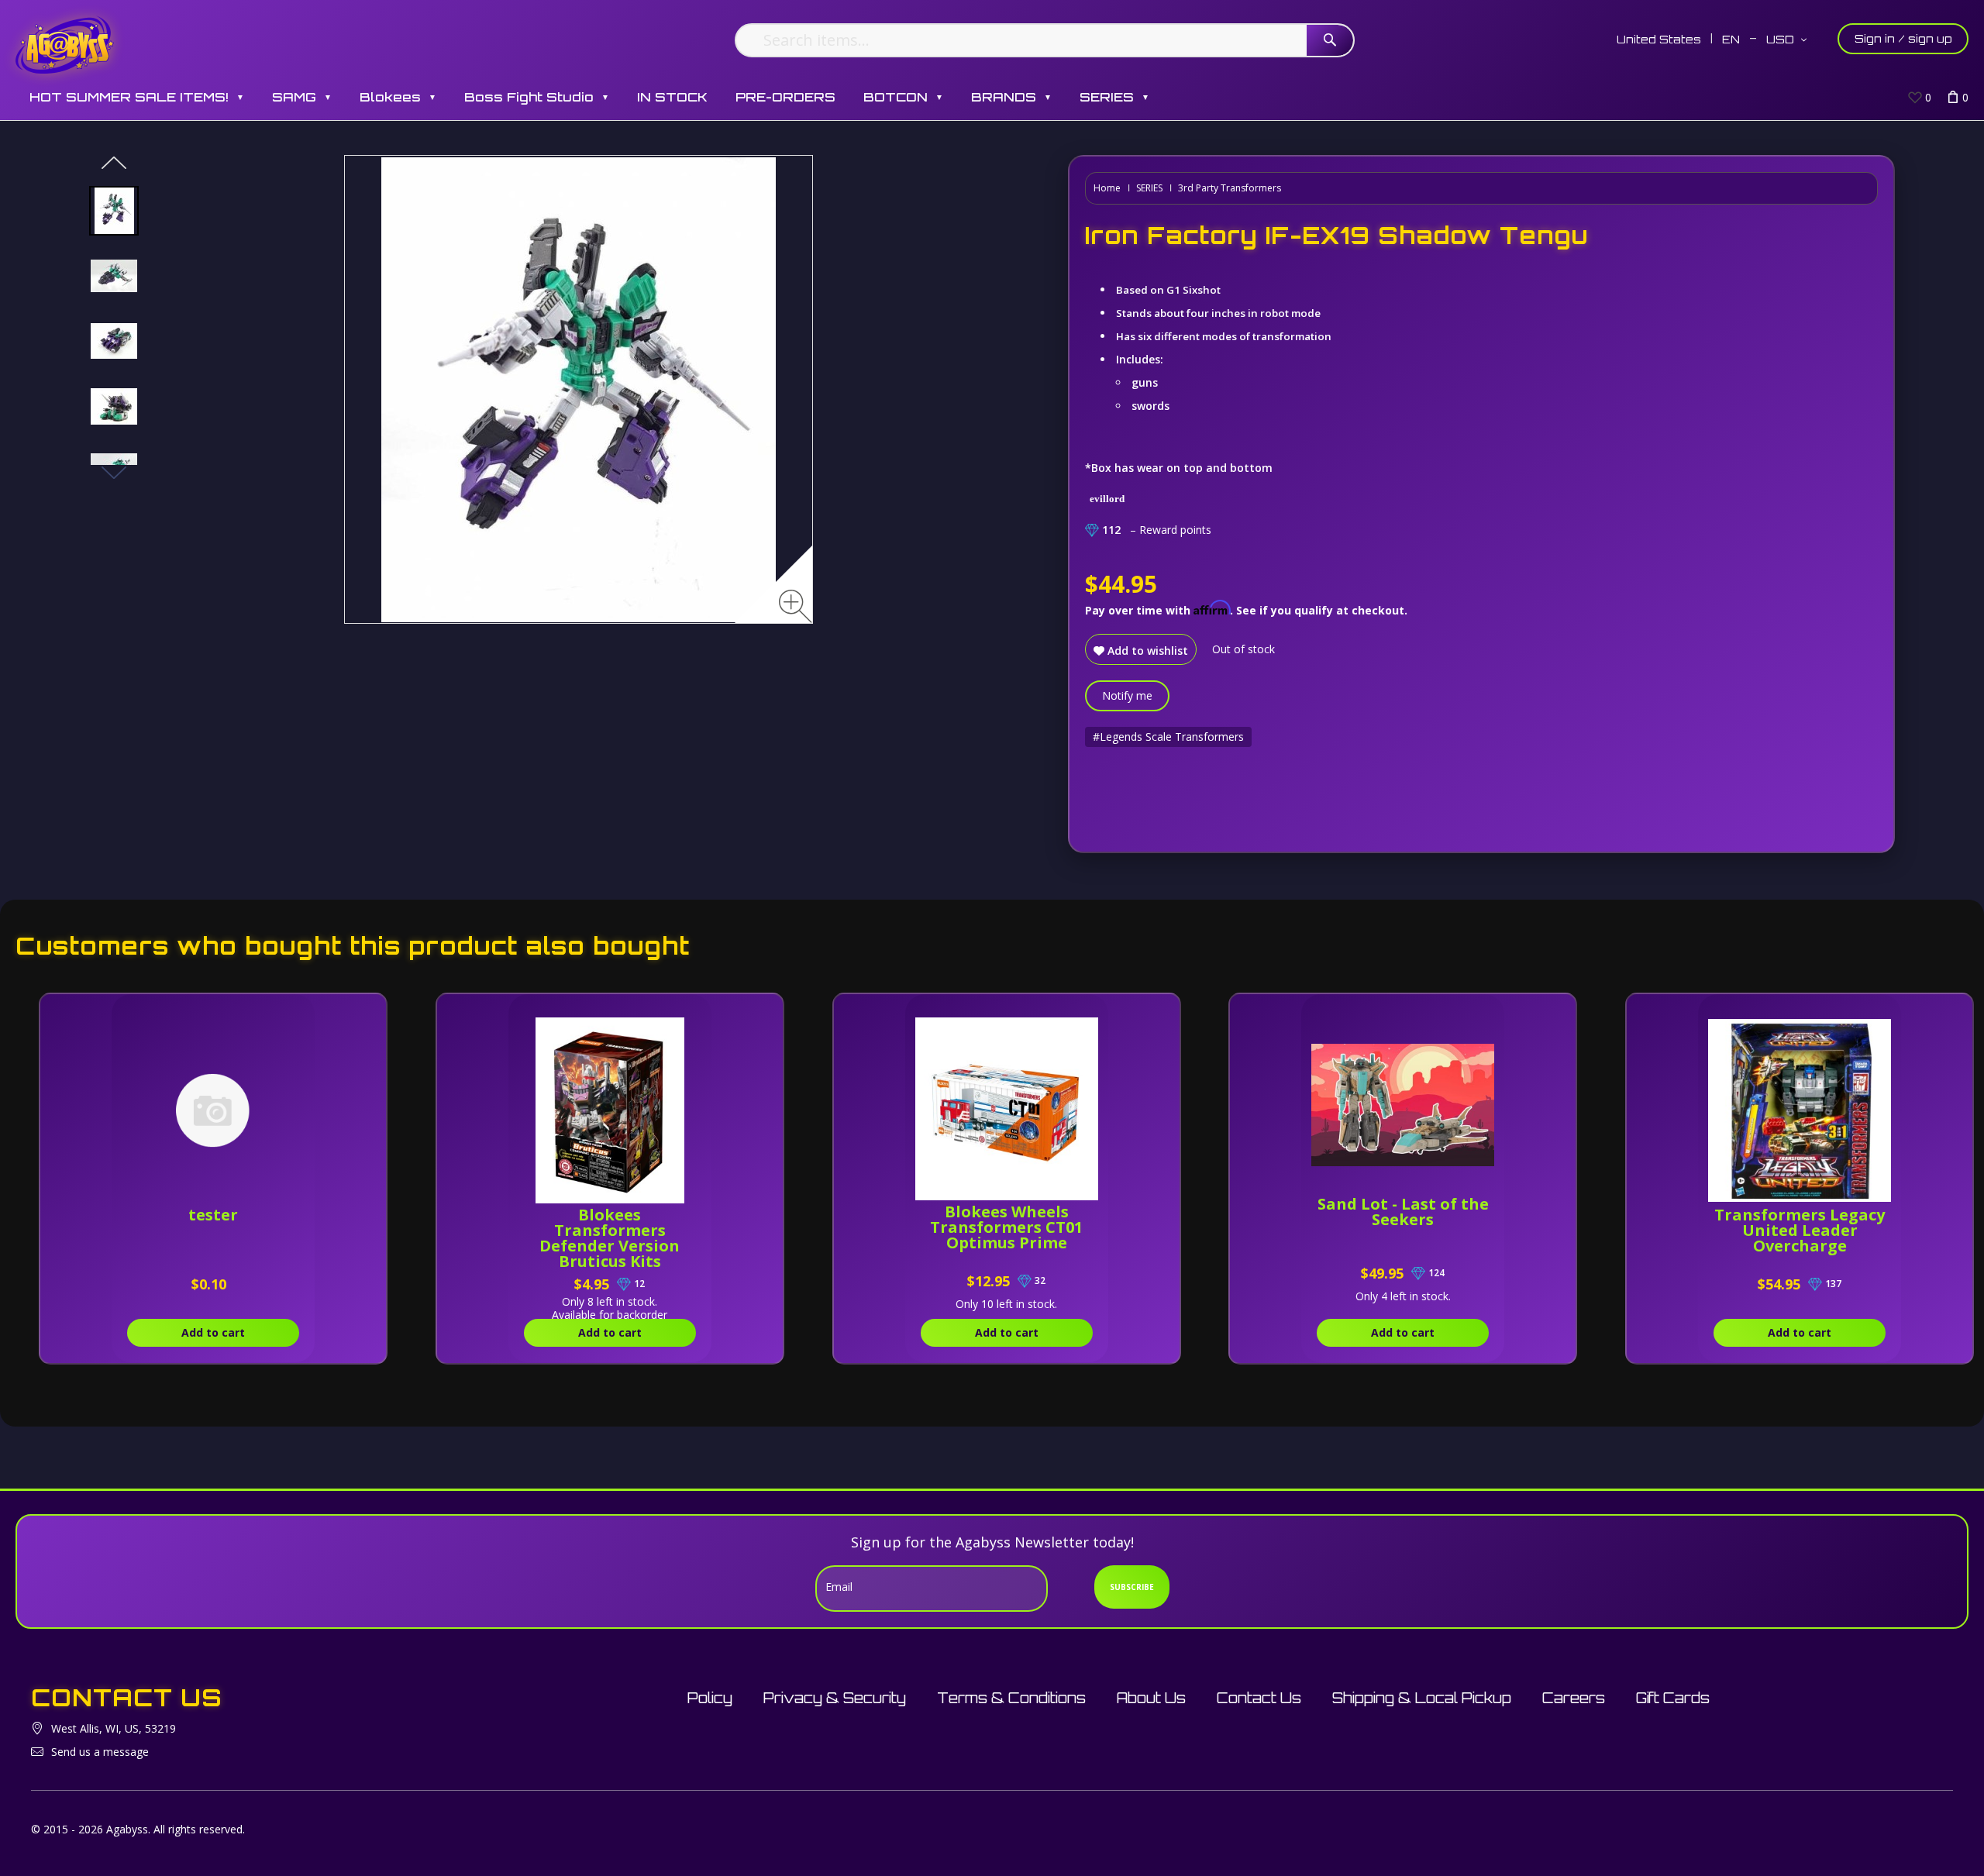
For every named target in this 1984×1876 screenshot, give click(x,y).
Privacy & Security (835, 1698)
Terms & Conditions (1011, 1698)
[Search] (1330, 40)
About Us (1151, 1698)
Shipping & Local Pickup (1422, 1698)
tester (213, 1215)
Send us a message (100, 1752)
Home (1107, 188)
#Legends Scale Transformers (1168, 737)
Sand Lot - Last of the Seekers (1403, 1212)
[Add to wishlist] (303, 1014)
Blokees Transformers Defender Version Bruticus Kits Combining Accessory (610, 1246)
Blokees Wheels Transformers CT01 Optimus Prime (1006, 1227)
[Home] (65, 45)
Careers (1574, 1698)
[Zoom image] (796, 606)
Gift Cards (1673, 1698)
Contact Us (1259, 1698)
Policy (710, 1698)
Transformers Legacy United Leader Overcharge (1800, 1230)
